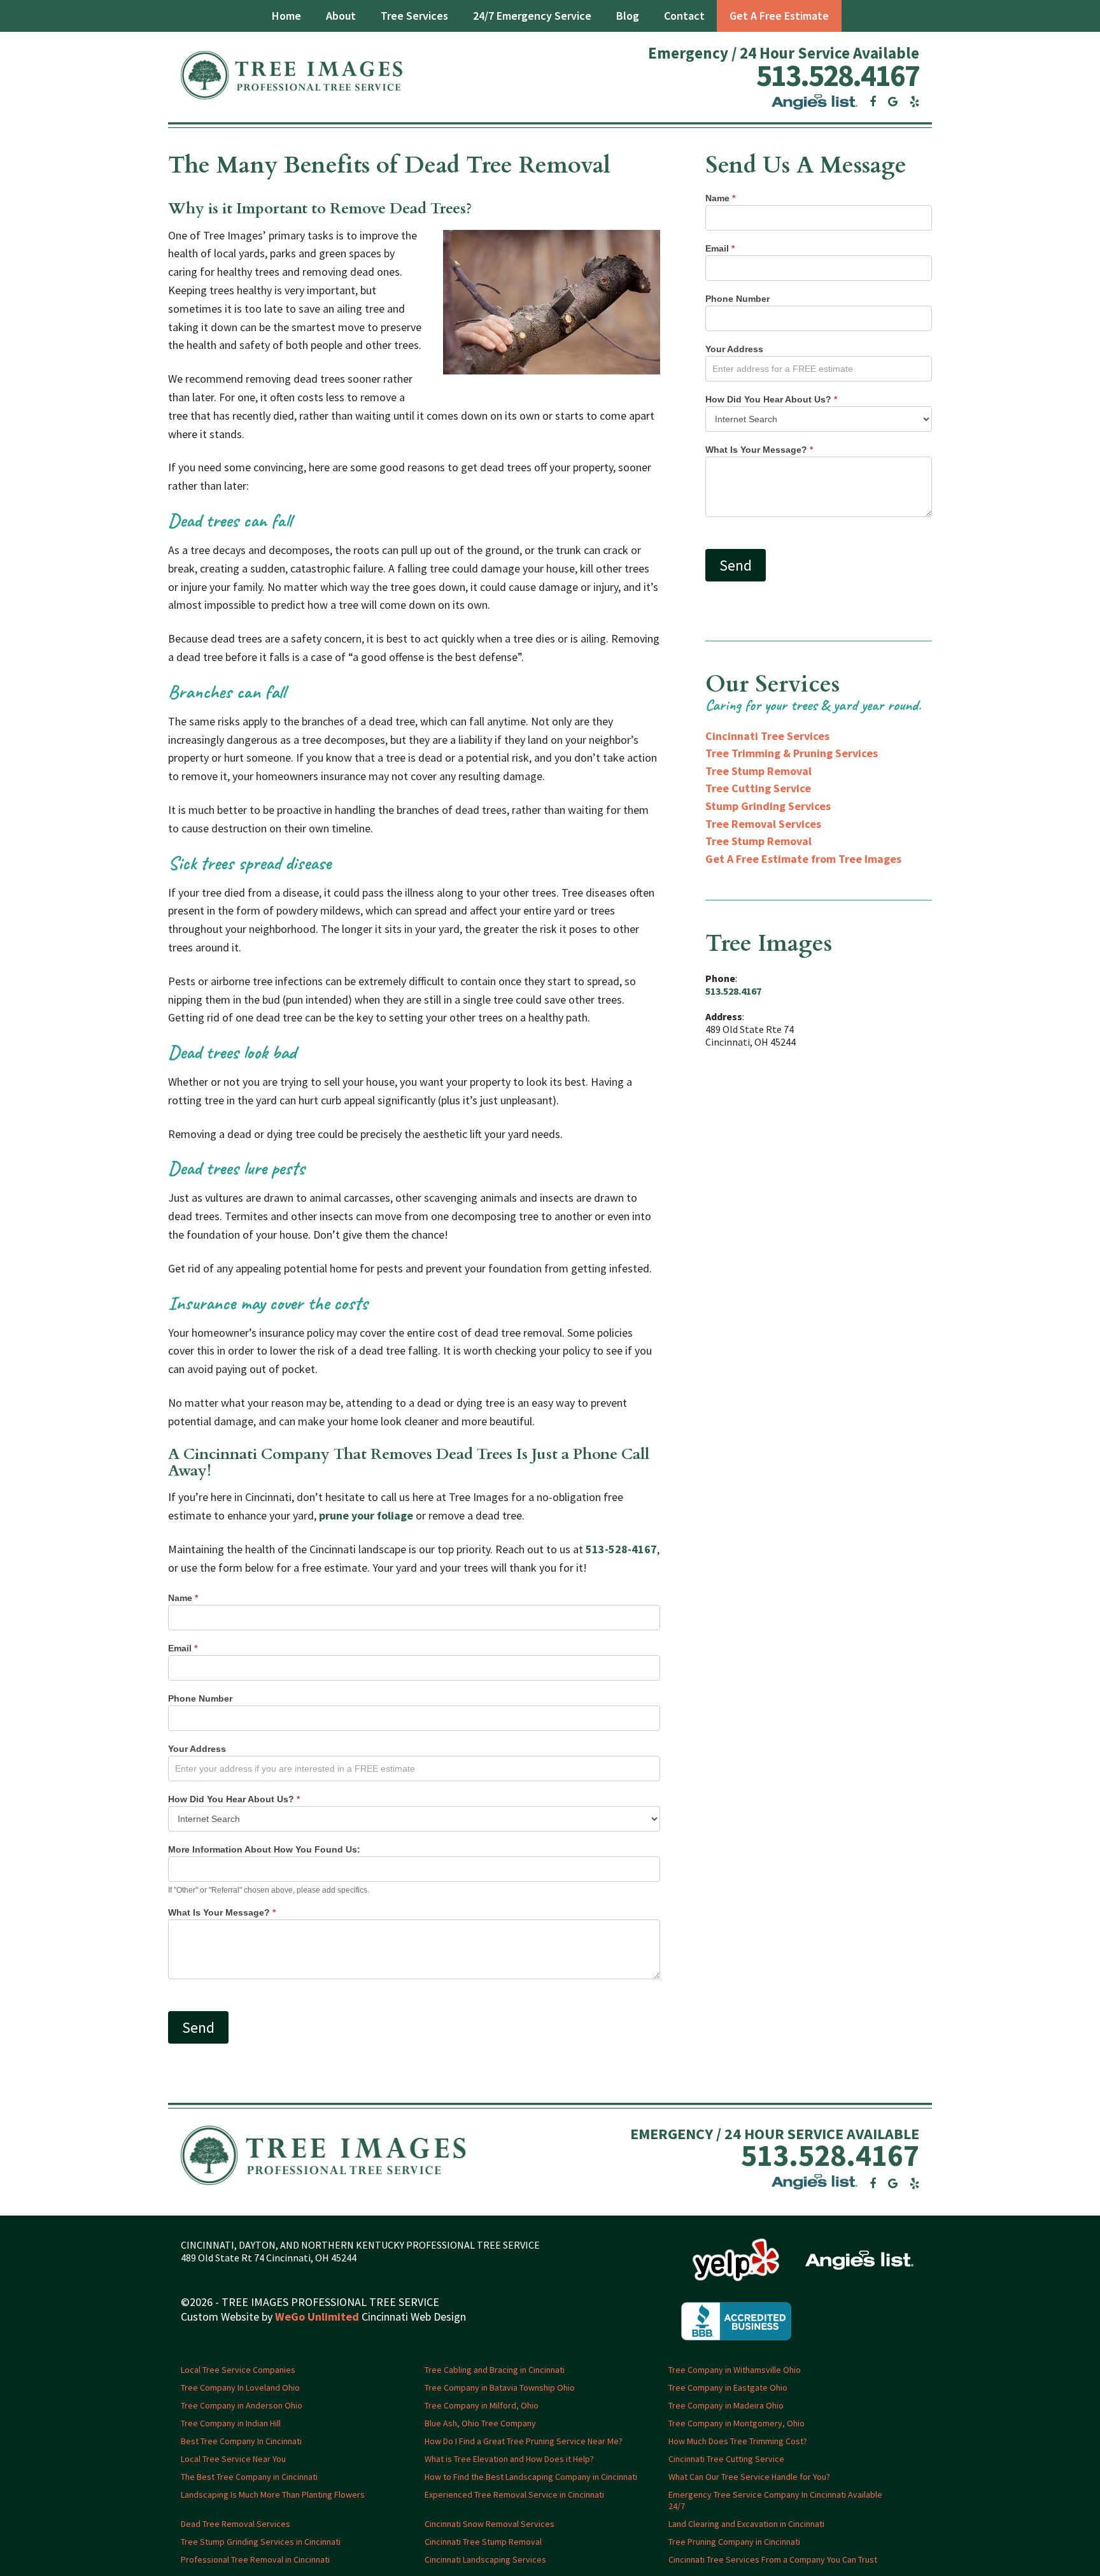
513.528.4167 (838, 75)
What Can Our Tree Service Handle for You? (749, 2477)
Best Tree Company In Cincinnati (241, 2441)
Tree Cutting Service (758, 788)
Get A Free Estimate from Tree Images (803, 859)
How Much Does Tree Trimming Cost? (738, 2441)
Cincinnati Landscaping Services (485, 2559)
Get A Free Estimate (779, 16)
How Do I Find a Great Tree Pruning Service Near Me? (524, 2441)
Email (183, 1648)
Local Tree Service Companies (238, 2370)
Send (198, 2027)
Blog (628, 16)
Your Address (197, 1749)
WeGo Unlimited (317, 2317)
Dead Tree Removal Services (236, 2524)
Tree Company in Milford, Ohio (482, 2405)
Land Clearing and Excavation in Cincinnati (746, 2524)
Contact (684, 16)
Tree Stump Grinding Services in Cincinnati (261, 2542)
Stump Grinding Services (768, 806)
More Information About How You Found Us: (264, 1849)
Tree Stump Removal (758, 771)
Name (183, 1598)
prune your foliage (366, 1515)
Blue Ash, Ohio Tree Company (480, 2423)
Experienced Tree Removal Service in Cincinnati (514, 2494)
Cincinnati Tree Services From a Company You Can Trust (773, 2559)
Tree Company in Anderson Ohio (242, 2405)
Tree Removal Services (763, 824)
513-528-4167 (621, 1549)
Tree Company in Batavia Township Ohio (500, 2387)
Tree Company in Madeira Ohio (726, 2405)
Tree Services (414, 16)
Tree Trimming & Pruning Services (792, 753)
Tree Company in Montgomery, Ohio (737, 2423)
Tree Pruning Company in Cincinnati (734, 2542)
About (341, 16)
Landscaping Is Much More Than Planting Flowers (273, 2494)
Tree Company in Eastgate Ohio (728, 2387)
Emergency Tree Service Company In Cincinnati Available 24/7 (775, 2500)
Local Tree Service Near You (233, 2459)
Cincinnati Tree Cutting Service (726, 2459)
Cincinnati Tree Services (767, 736)
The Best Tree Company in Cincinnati (249, 2477)
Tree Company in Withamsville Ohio (735, 2370)
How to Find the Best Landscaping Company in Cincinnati (531, 2477)
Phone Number (200, 1698)
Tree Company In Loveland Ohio (240, 2387)
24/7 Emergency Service (532, 16)
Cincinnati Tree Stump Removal (483, 2542)
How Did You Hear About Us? (234, 1799)
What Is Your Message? (222, 1912)
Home (286, 16)
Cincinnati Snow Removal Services (490, 2524)
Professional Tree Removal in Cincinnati (255, 2559)
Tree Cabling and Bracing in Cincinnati (495, 2370)
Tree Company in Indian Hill (231, 2423)
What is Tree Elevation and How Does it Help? (509, 2459)
